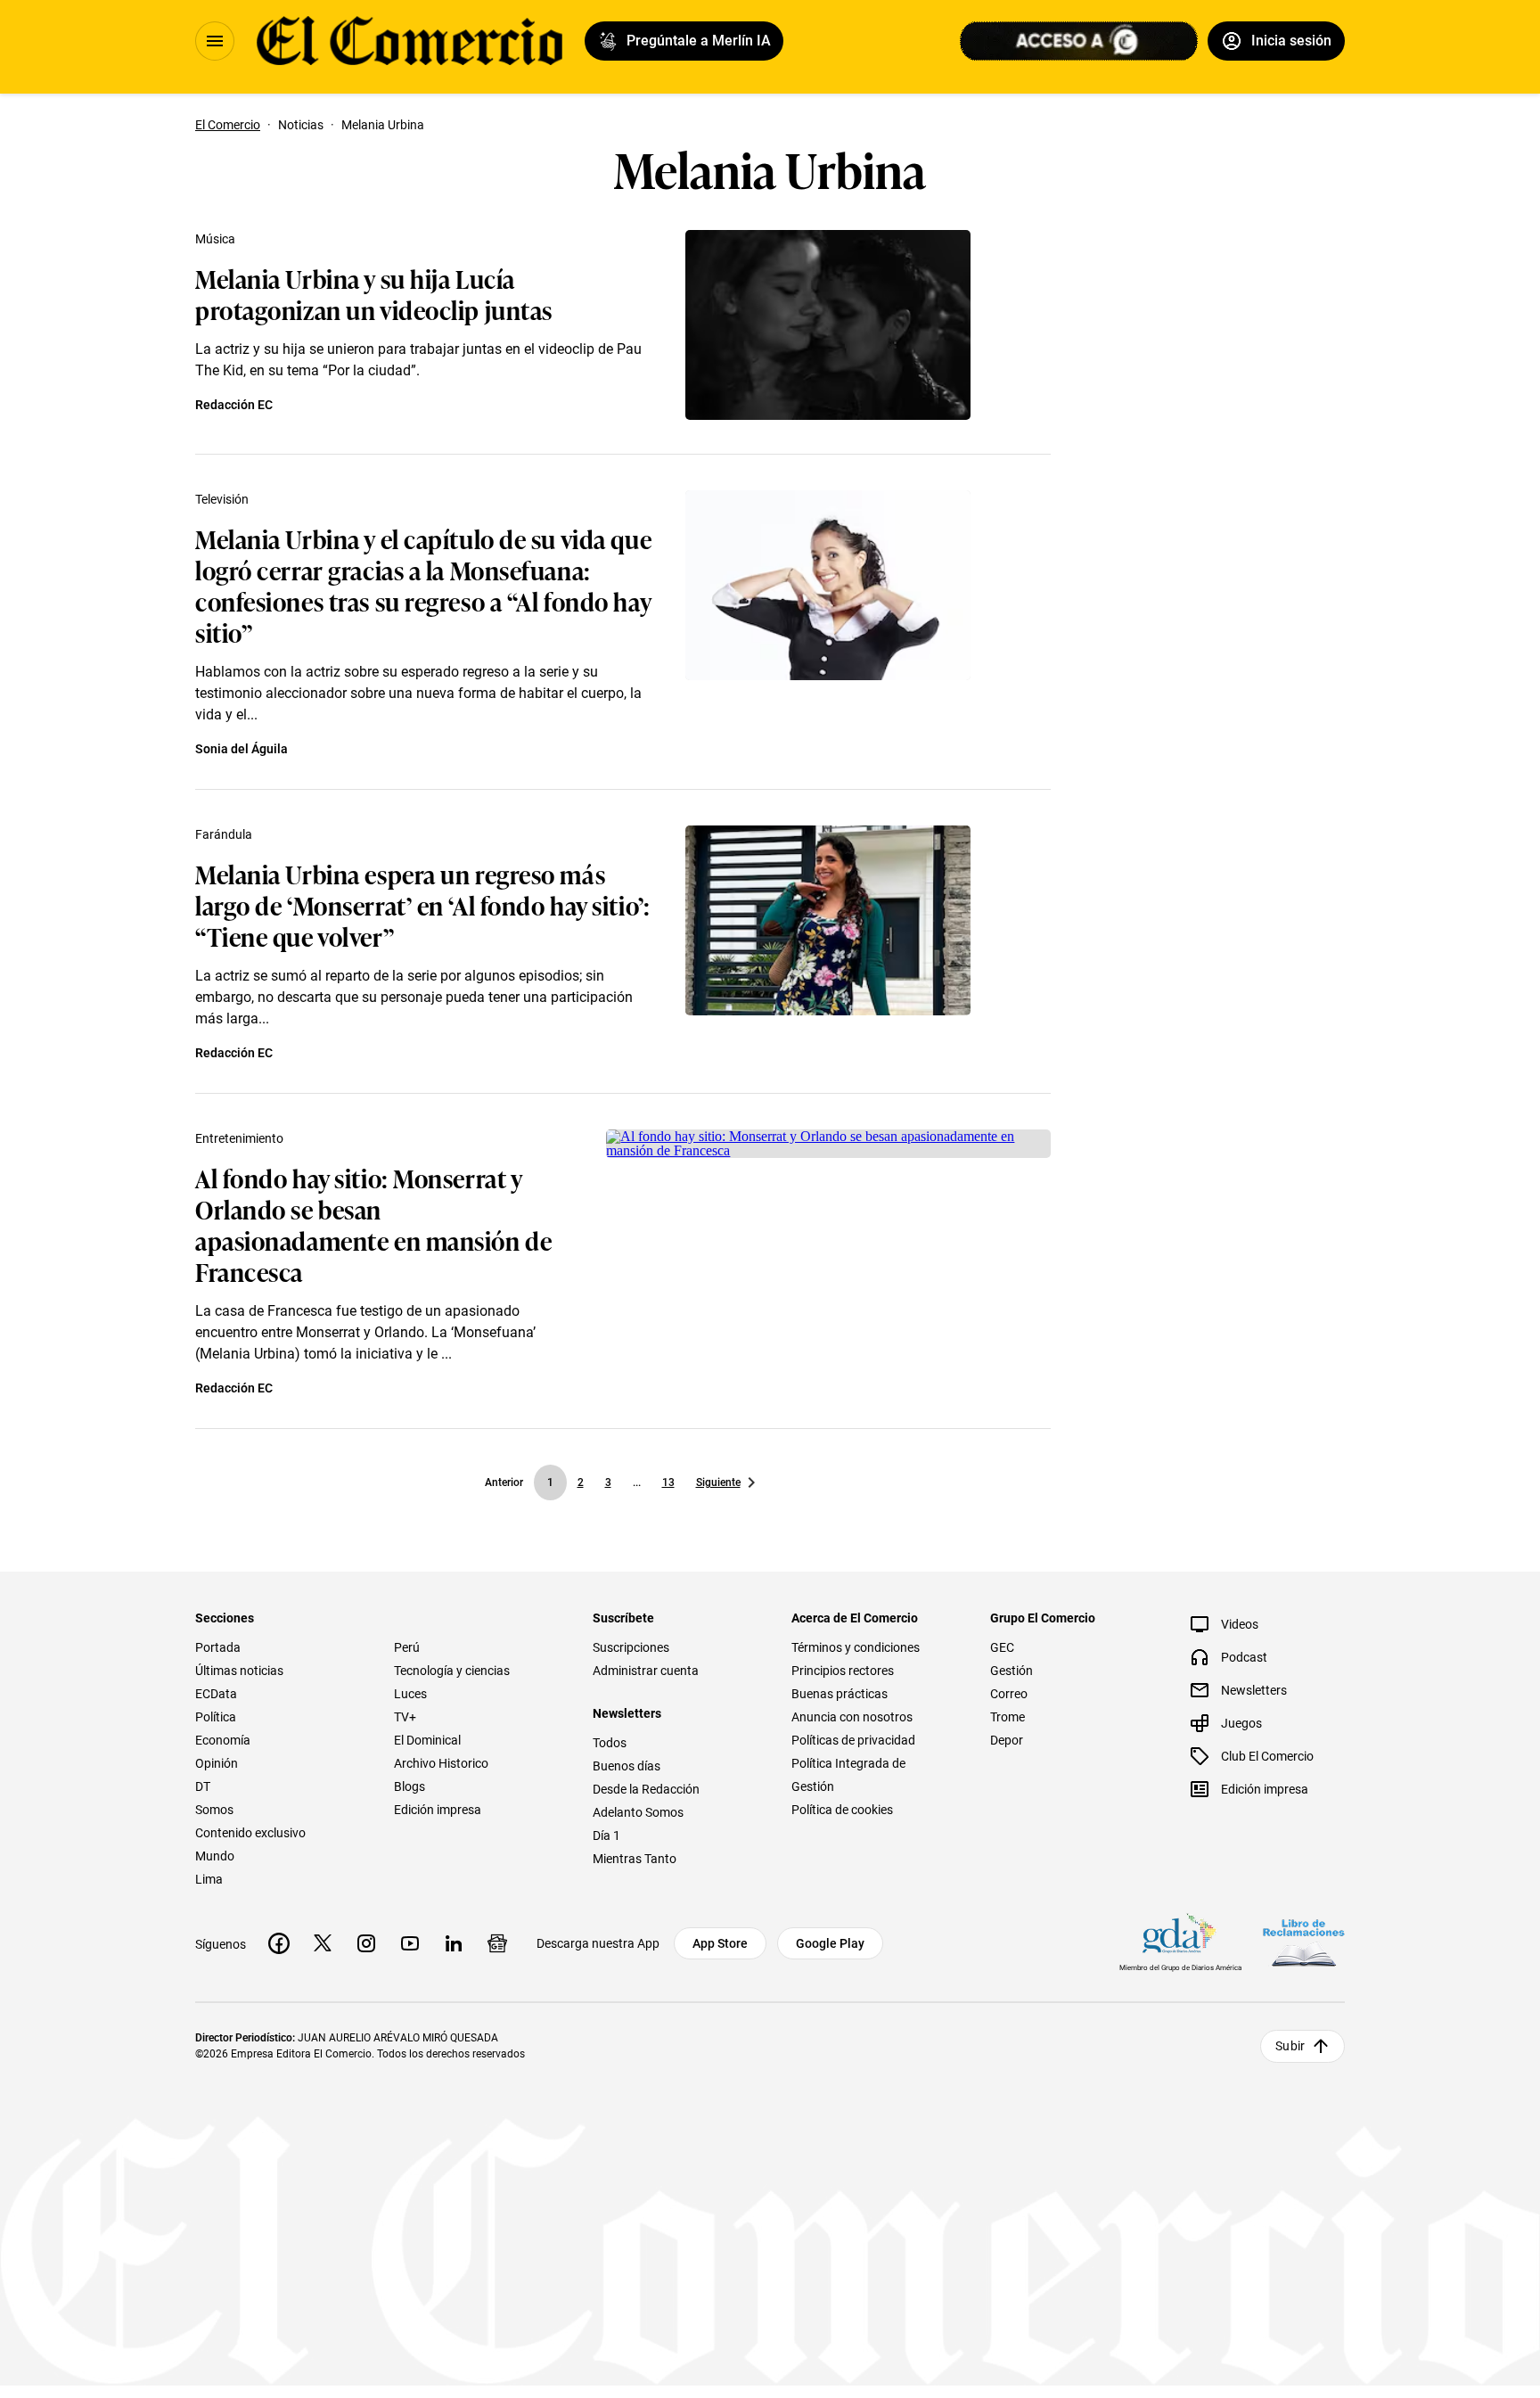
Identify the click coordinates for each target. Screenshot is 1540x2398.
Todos (610, 1743)
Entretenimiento (239, 1138)
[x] (323, 1943)
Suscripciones (631, 1647)
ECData (216, 1694)
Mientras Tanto (635, 1859)
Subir (1290, 2046)
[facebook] (279, 1943)
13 (668, 1482)
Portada (218, 1647)
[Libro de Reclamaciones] (1304, 1943)
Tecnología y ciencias (452, 1671)
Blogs (410, 1786)
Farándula (224, 834)
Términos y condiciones (856, 1647)
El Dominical (427, 1740)
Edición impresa (438, 1810)
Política (216, 1717)
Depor (1007, 1740)
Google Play (830, 1943)
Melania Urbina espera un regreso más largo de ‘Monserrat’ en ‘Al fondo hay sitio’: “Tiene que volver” (422, 904)
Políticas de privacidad (853, 1740)
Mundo (215, 1856)
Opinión (217, 1763)
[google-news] (497, 1943)
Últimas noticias (239, 1671)
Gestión (1012, 1671)
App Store (720, 1943)
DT (203, 1786)
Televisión (222, 499)
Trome (1008, 1717)
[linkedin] (454, 1943)
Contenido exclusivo (250, 1833)
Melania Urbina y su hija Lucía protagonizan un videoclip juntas (374, 293)
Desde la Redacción (646, 1789)
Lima (209, 1879)
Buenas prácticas (840, 1694)
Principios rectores (843, 1671)
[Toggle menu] (215, 41)
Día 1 (606, 1835)
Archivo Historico (441, 1763)
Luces (410, 1694)
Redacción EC (234, 405)
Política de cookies (842, 1810)
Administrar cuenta (646, 1671)
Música (215, 239)
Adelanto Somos (638, 1812)
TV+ (405, 1717)
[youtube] (410, 1943)
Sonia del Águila (242, 749)
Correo (1009, 1694)
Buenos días (627, 1766)
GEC (1002, 1647)
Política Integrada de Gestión (848, 1775)
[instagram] (366, 1943)
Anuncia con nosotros (852, 1717)
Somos (214, 1810)
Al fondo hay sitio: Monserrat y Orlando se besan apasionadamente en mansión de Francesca (373, 1224)
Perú (407, 1647)
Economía (223, 1740)
